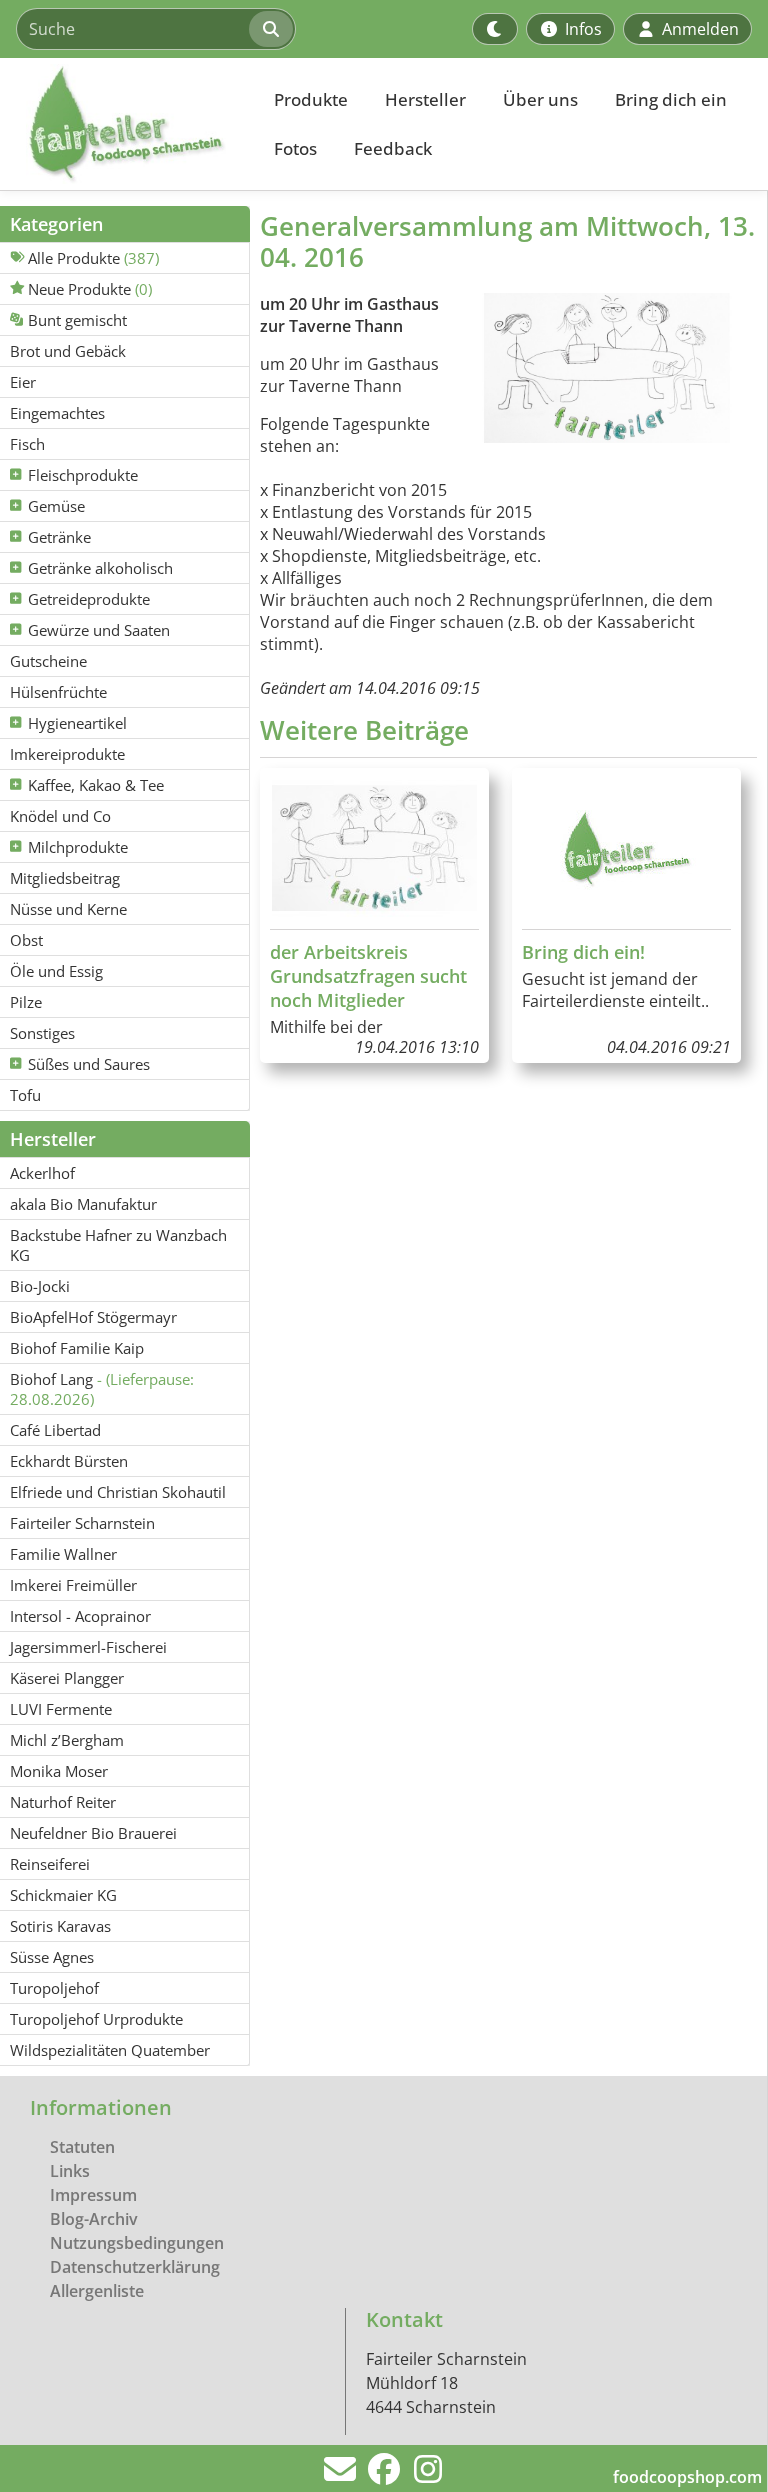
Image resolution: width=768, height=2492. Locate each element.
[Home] (126, 124)
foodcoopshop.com (687, 2477)
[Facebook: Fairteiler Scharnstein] (384, 2475)
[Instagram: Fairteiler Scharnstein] (428, 2475)
